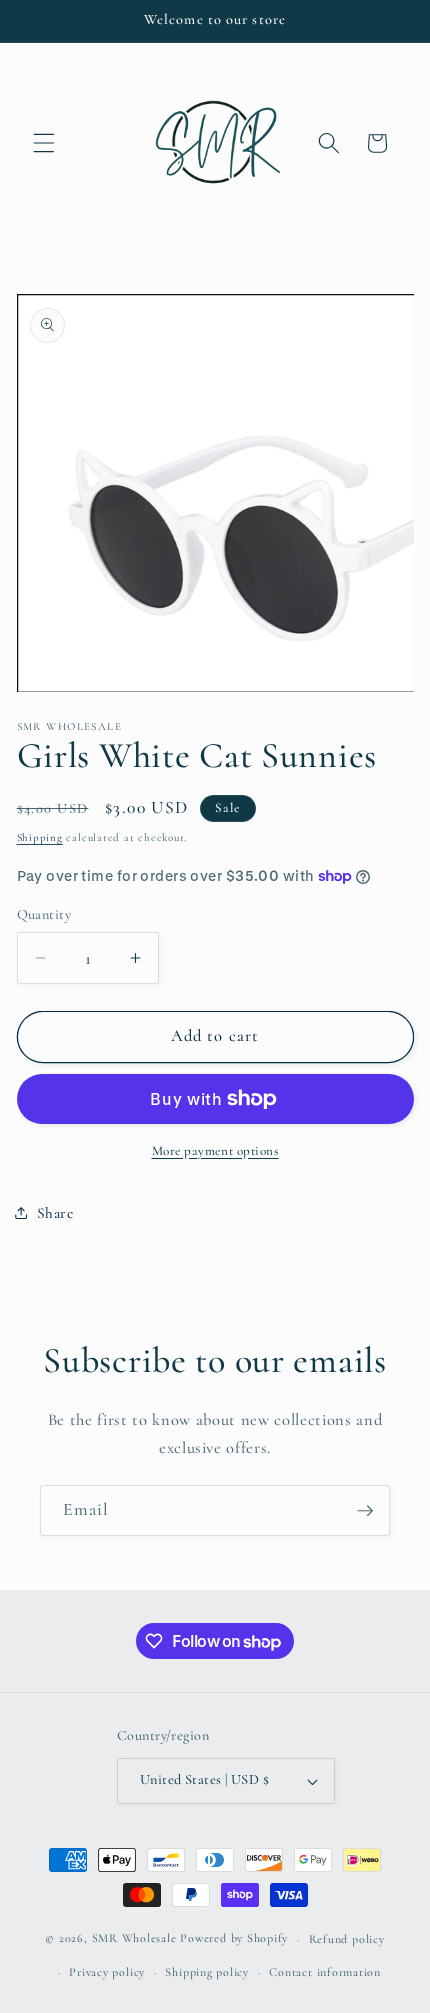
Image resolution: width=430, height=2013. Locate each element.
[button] (44, 143)
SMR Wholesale (134, 1939)
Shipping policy (207, 1972)
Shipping (40, 837)
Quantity (44, 914)
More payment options (215, 1151)
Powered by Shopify (234, 1939)
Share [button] (55, 1213)
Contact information (325, 1972)
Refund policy (347, 1939)
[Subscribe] (365, 1511)
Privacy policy (107, 1972)
